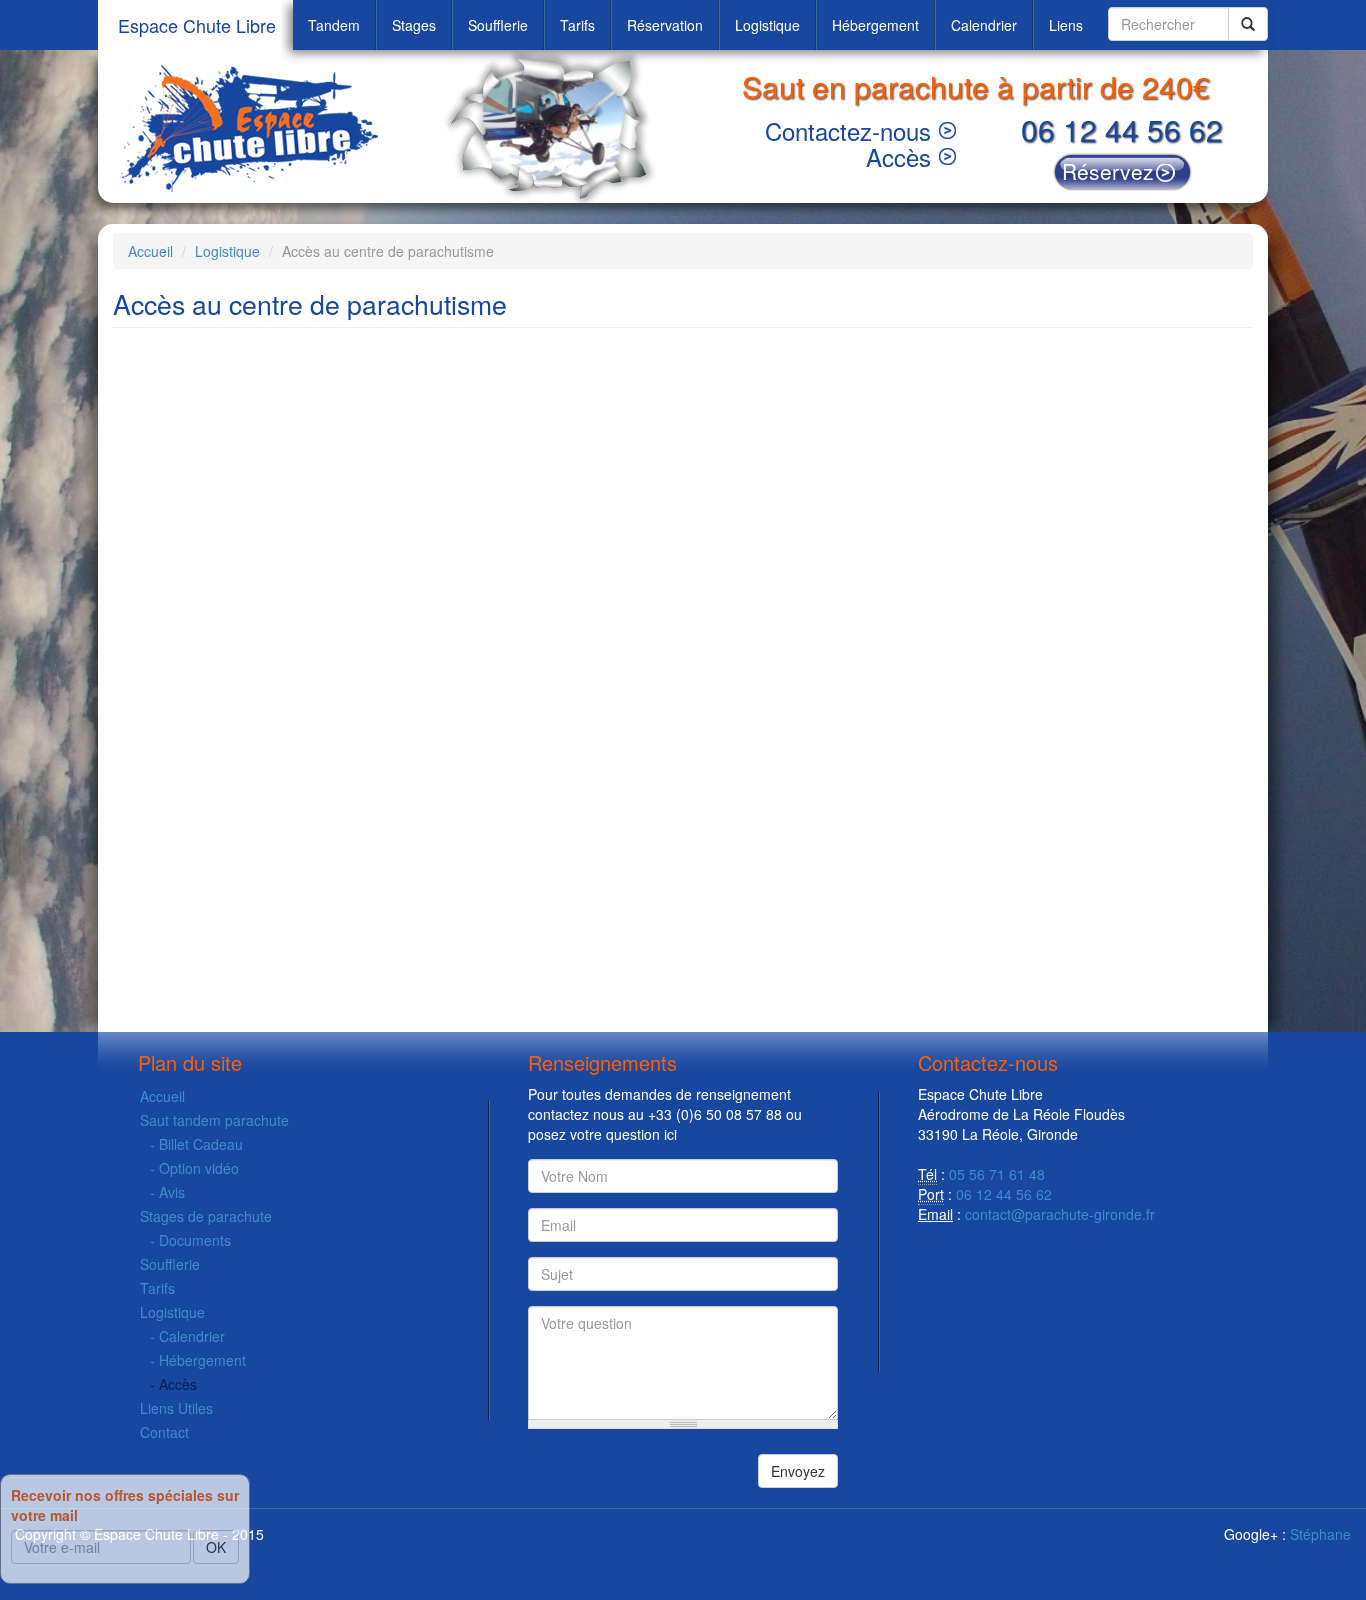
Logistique (767, 25)
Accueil (150, 251)
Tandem (334, 25)
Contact (164, 1432)
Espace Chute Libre (197, 25)
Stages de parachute (206, 1216)
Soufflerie (498, 25)
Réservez (1108, 171)
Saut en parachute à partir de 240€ (976, 86)
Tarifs (577, 25)
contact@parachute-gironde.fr (1060, 1214)
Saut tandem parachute (214, 1120)
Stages (414, 25)
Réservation (665, 25)
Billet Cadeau (201, 1144)
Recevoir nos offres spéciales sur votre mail (125, 1505)
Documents (195, 1240)
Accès (898, 156)
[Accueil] (253, 126)
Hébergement (875, 25)
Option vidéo (199, 1168)
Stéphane (1320, 1534)
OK (216, 1547)
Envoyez (798, 1471)
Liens (1066, 25)
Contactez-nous (848, 130)
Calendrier (984, 25)
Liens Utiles (176, 1408)
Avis (172, 1192)
